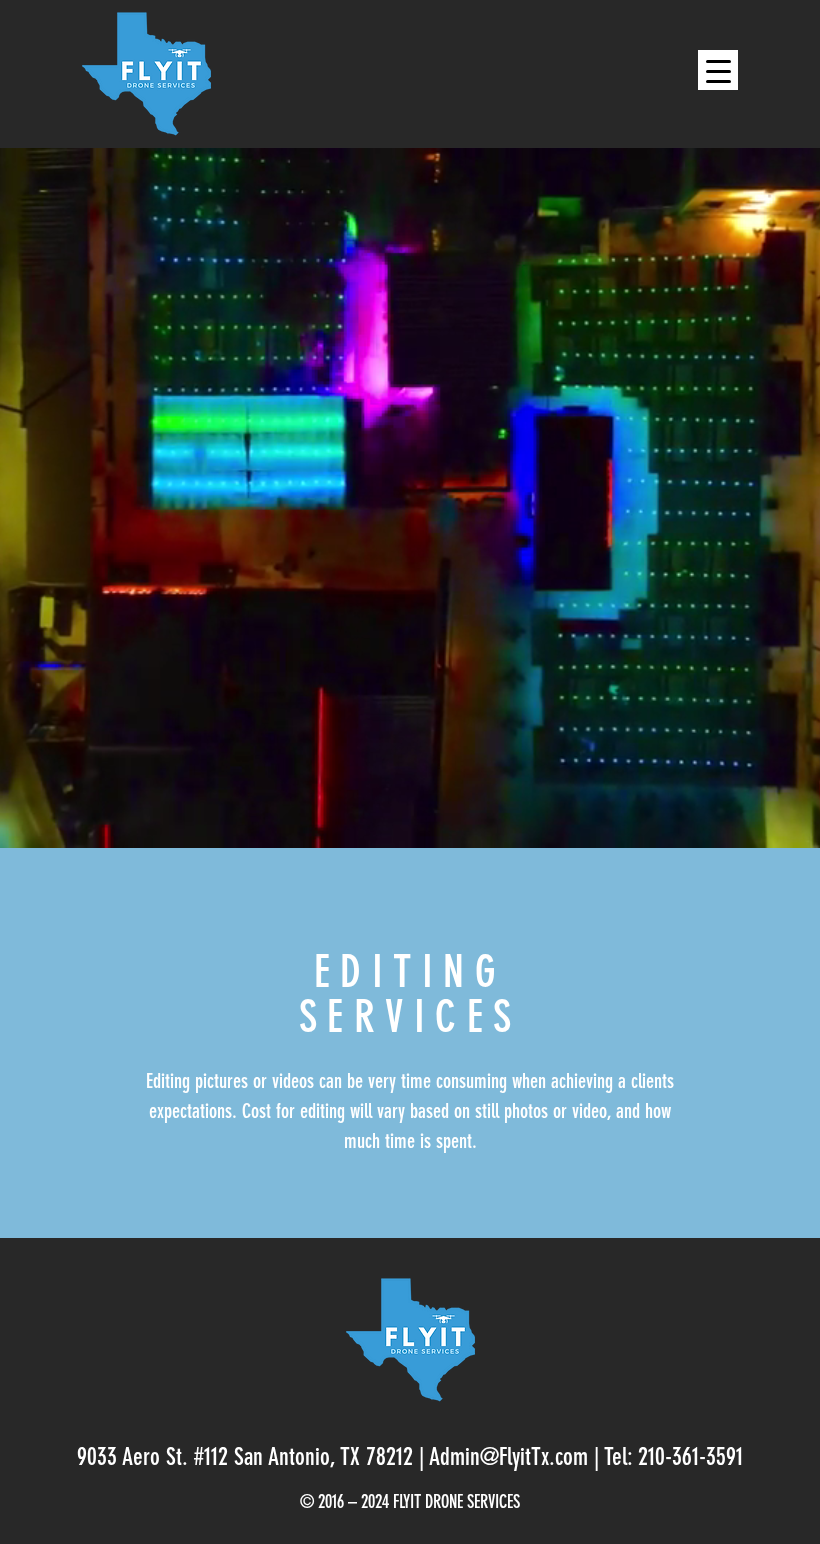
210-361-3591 (690, 1459)
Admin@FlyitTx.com (508, 1459)
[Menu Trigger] (718, 70)
